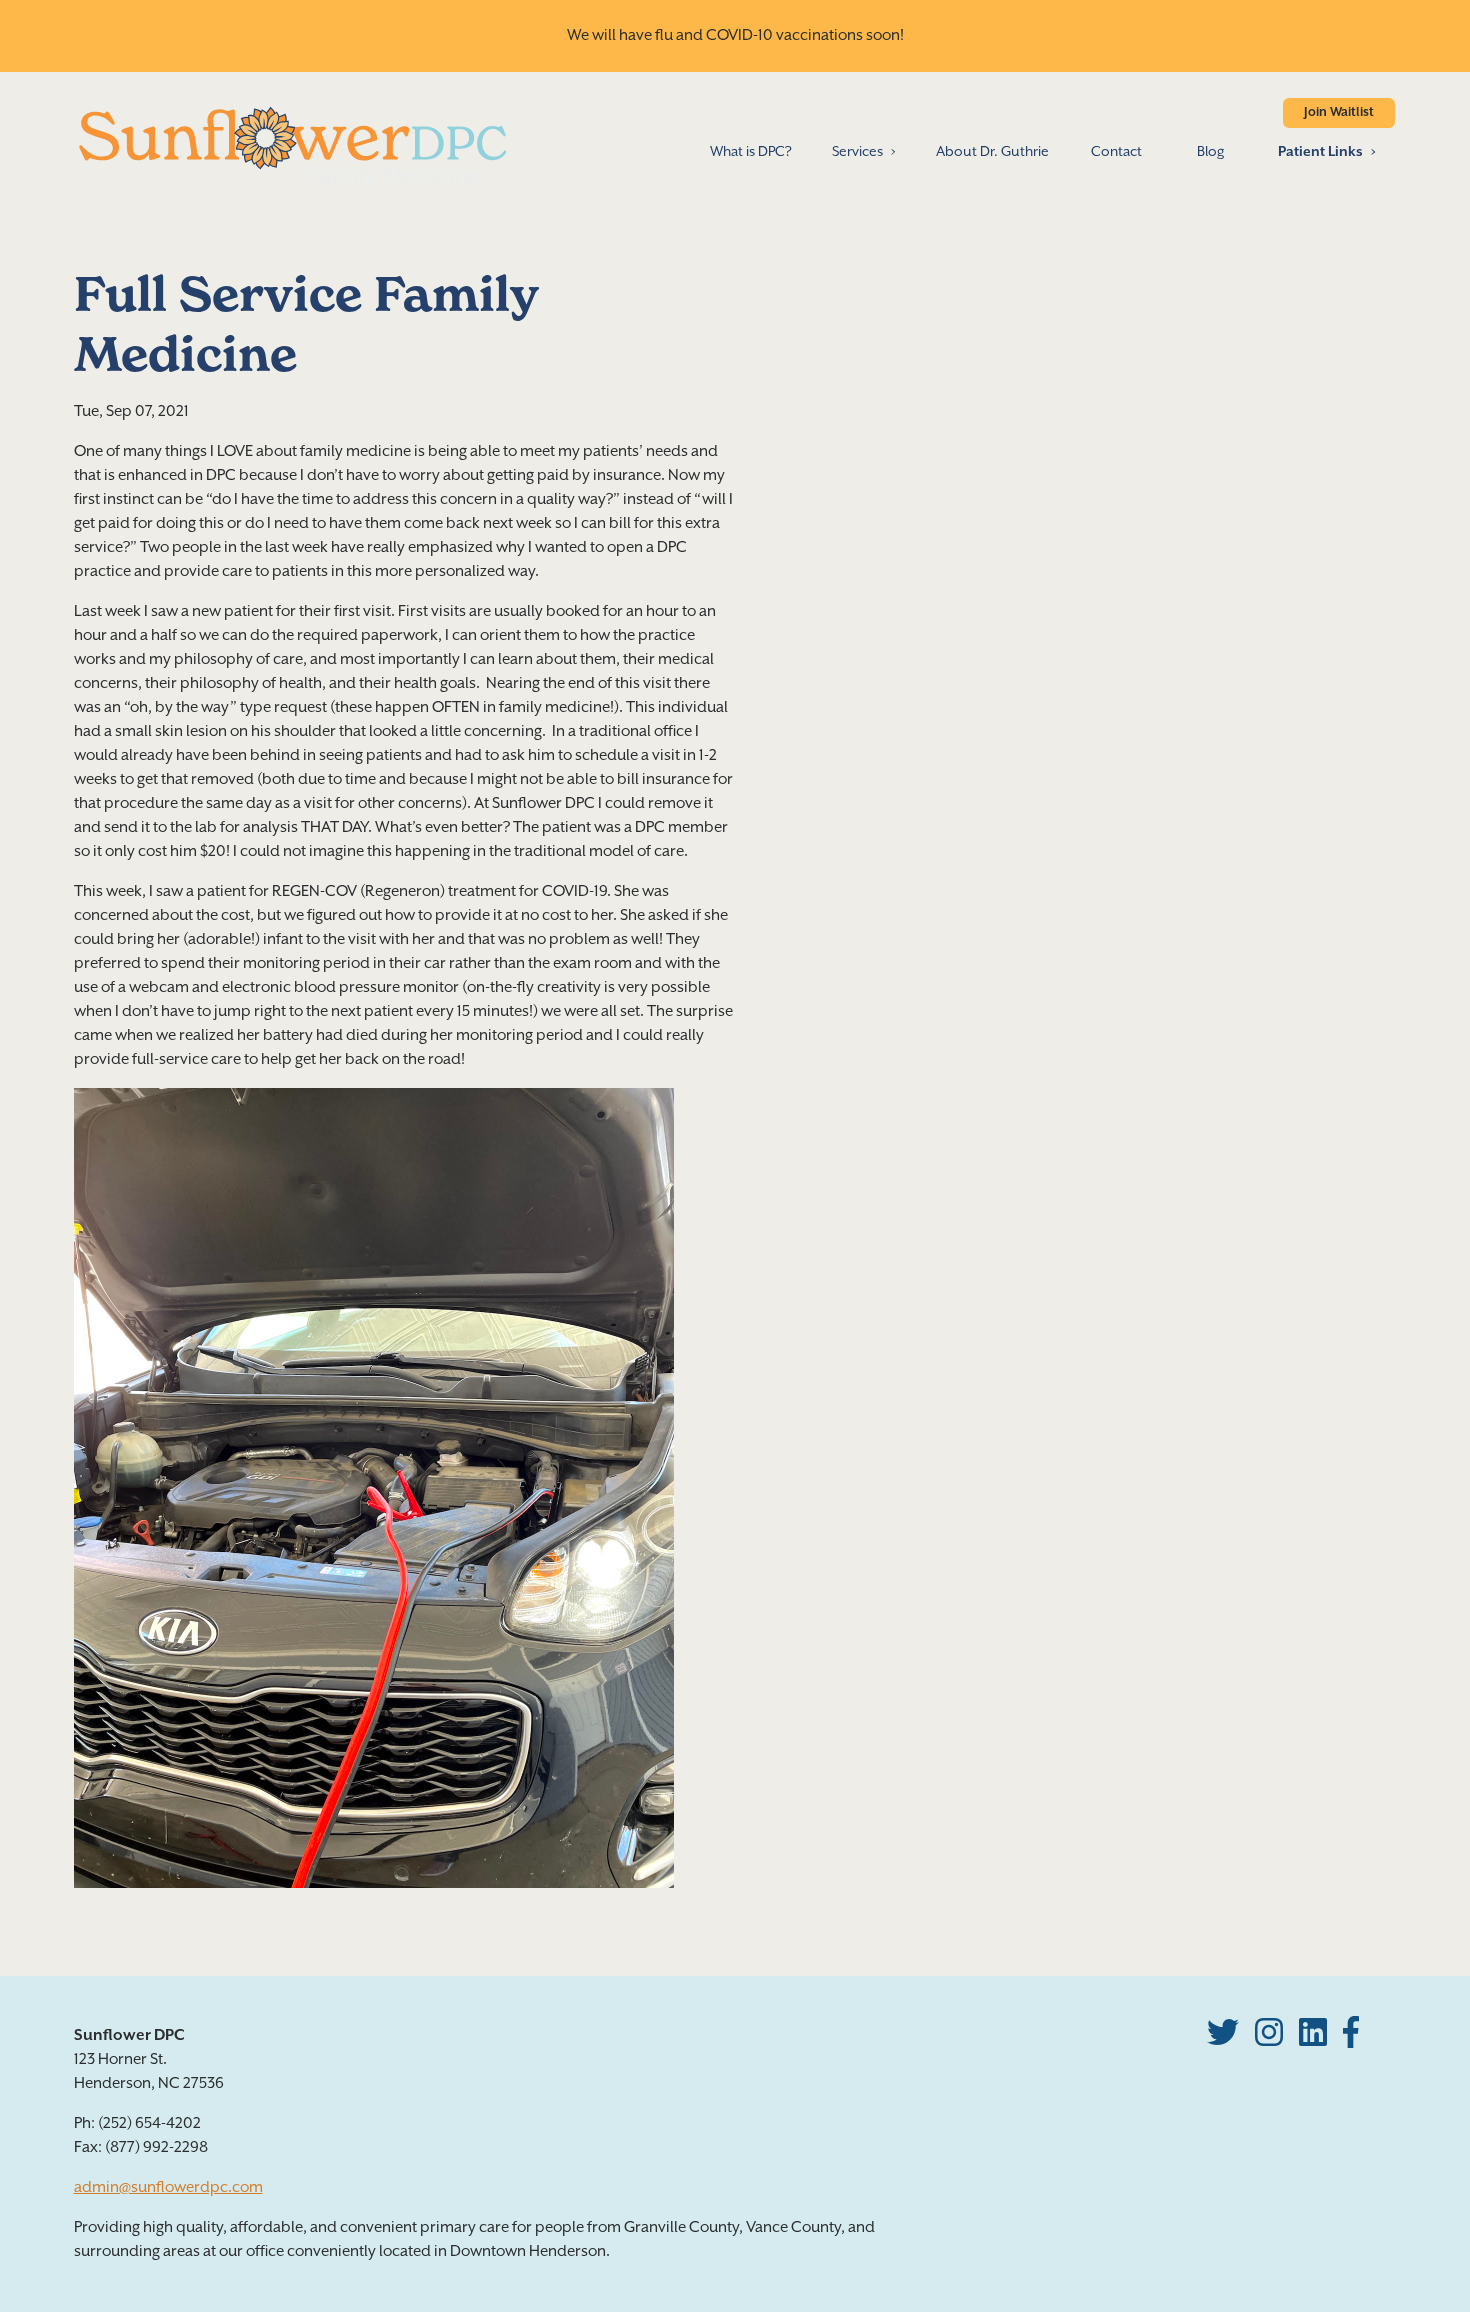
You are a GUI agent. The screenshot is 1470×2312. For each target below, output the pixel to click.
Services (857, 152)
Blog (1211, 152)
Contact (1116, 152)
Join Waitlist (1339, 112)
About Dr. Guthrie (992, 152)
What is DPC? (751, 152)
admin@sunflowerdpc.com (168, 2187)
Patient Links (1320, 152)
